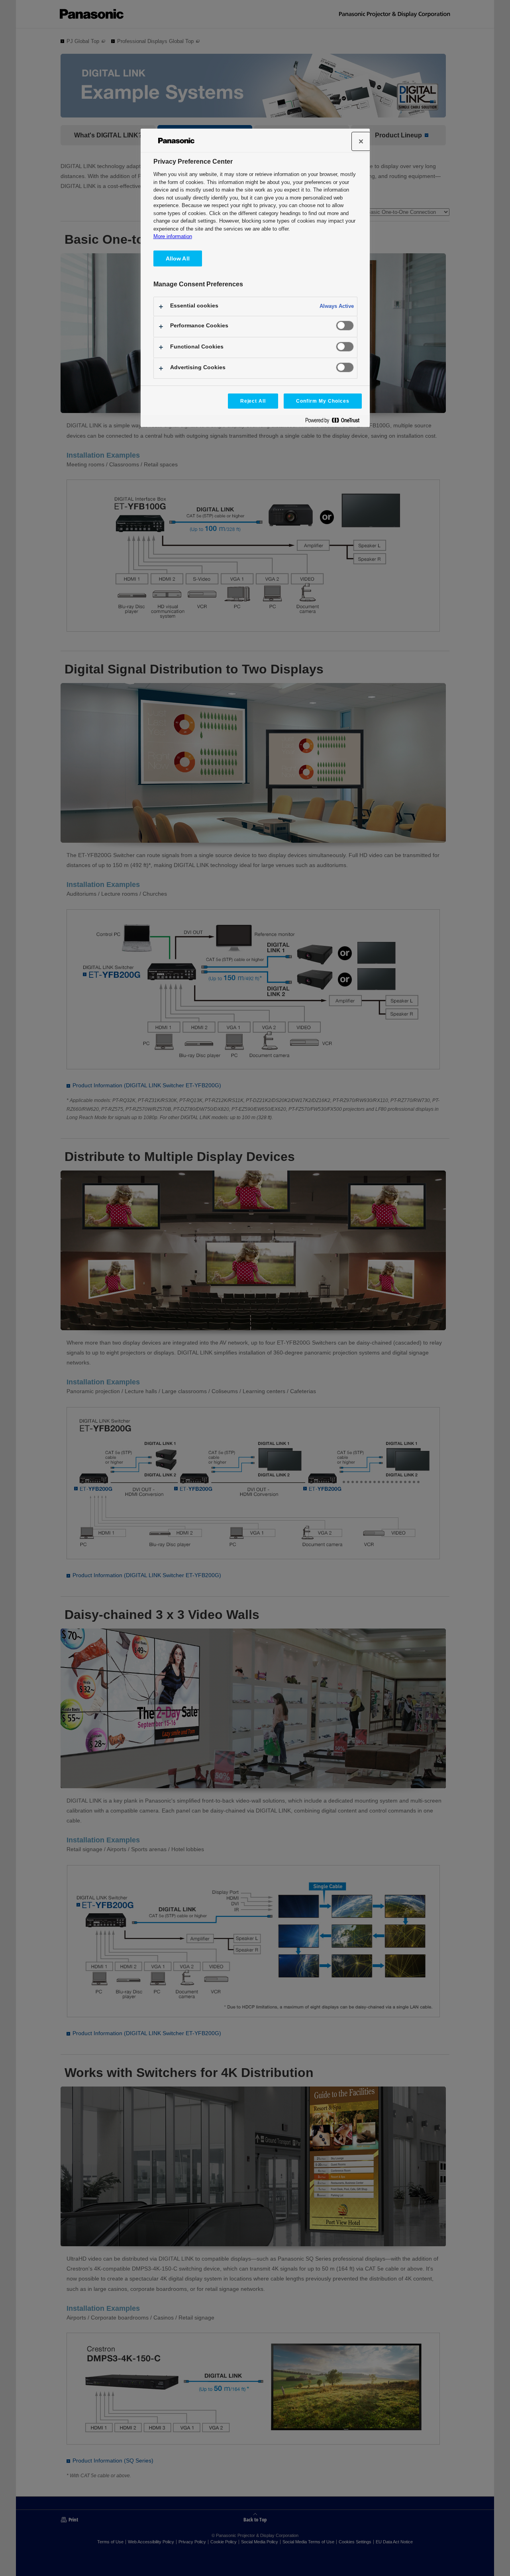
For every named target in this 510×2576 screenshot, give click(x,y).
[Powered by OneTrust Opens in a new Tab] (335, 422)
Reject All (253, 401)
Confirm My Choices (323, 401)
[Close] (361, 141)
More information (173, 236)
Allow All (178, 258)
